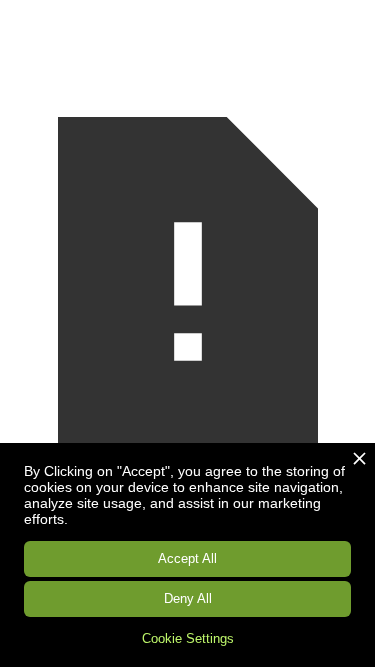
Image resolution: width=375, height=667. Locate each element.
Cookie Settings (188, 638)
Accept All (187, 558)
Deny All (188, 598)
